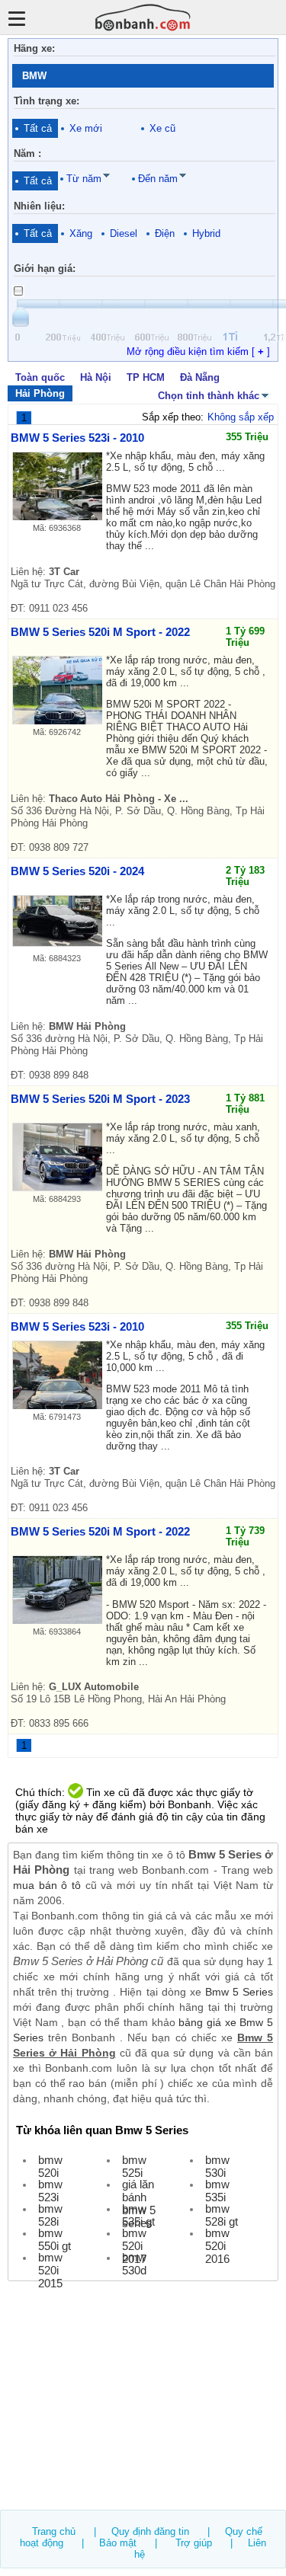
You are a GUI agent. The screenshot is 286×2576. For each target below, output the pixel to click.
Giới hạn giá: (45, 268)
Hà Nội (96, 377)
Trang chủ (54, 2531)
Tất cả (38, 128)
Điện (165, 233)
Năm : (27, 153)
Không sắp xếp (241, 417)
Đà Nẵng (200, 377)
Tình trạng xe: (47, 101)
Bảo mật (118, 2543)
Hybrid (206, 233)
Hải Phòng (40, 393)
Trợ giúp (194, 2543)
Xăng (81, 233)
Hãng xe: (34, 48)
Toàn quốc (40, 377)
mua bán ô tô (47, 1885)
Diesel (124, 233)
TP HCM (146, 377)
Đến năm (158, 179)
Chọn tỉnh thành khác (209, 396)
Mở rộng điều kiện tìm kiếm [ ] (198, 352)
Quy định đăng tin (150, 2531)
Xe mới (86, 128)
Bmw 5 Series (239, 1992)
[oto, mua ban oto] (143, 17)
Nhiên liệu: (39, 206)
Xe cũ (162, 128)
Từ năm (84, 179)
